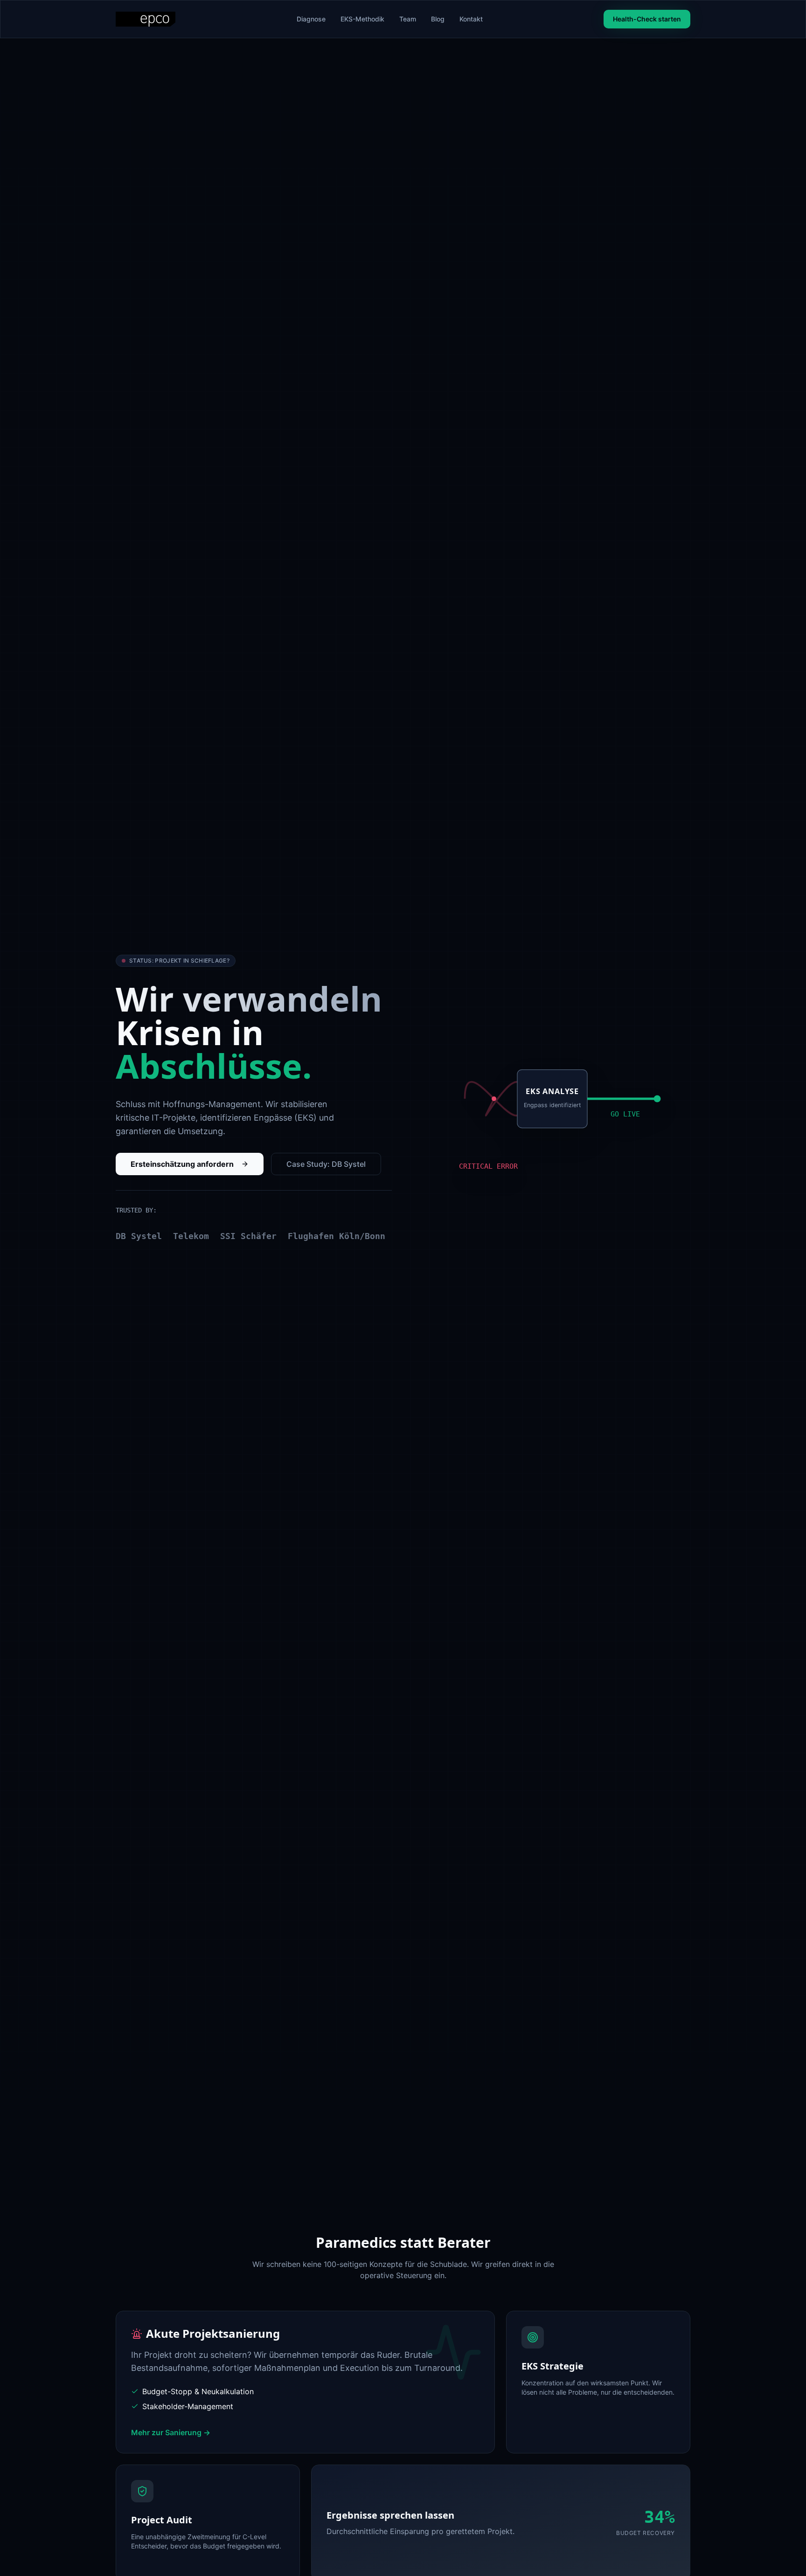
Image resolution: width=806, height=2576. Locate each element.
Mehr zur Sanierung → (171, 2432)
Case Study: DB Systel (326, 1164)
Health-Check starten (647, 19)
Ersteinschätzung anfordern (182, 1164)
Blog (438, 19)
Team (408, 19)
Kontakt (471, 19)
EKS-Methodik (362, 19)
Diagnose (311, 19)
